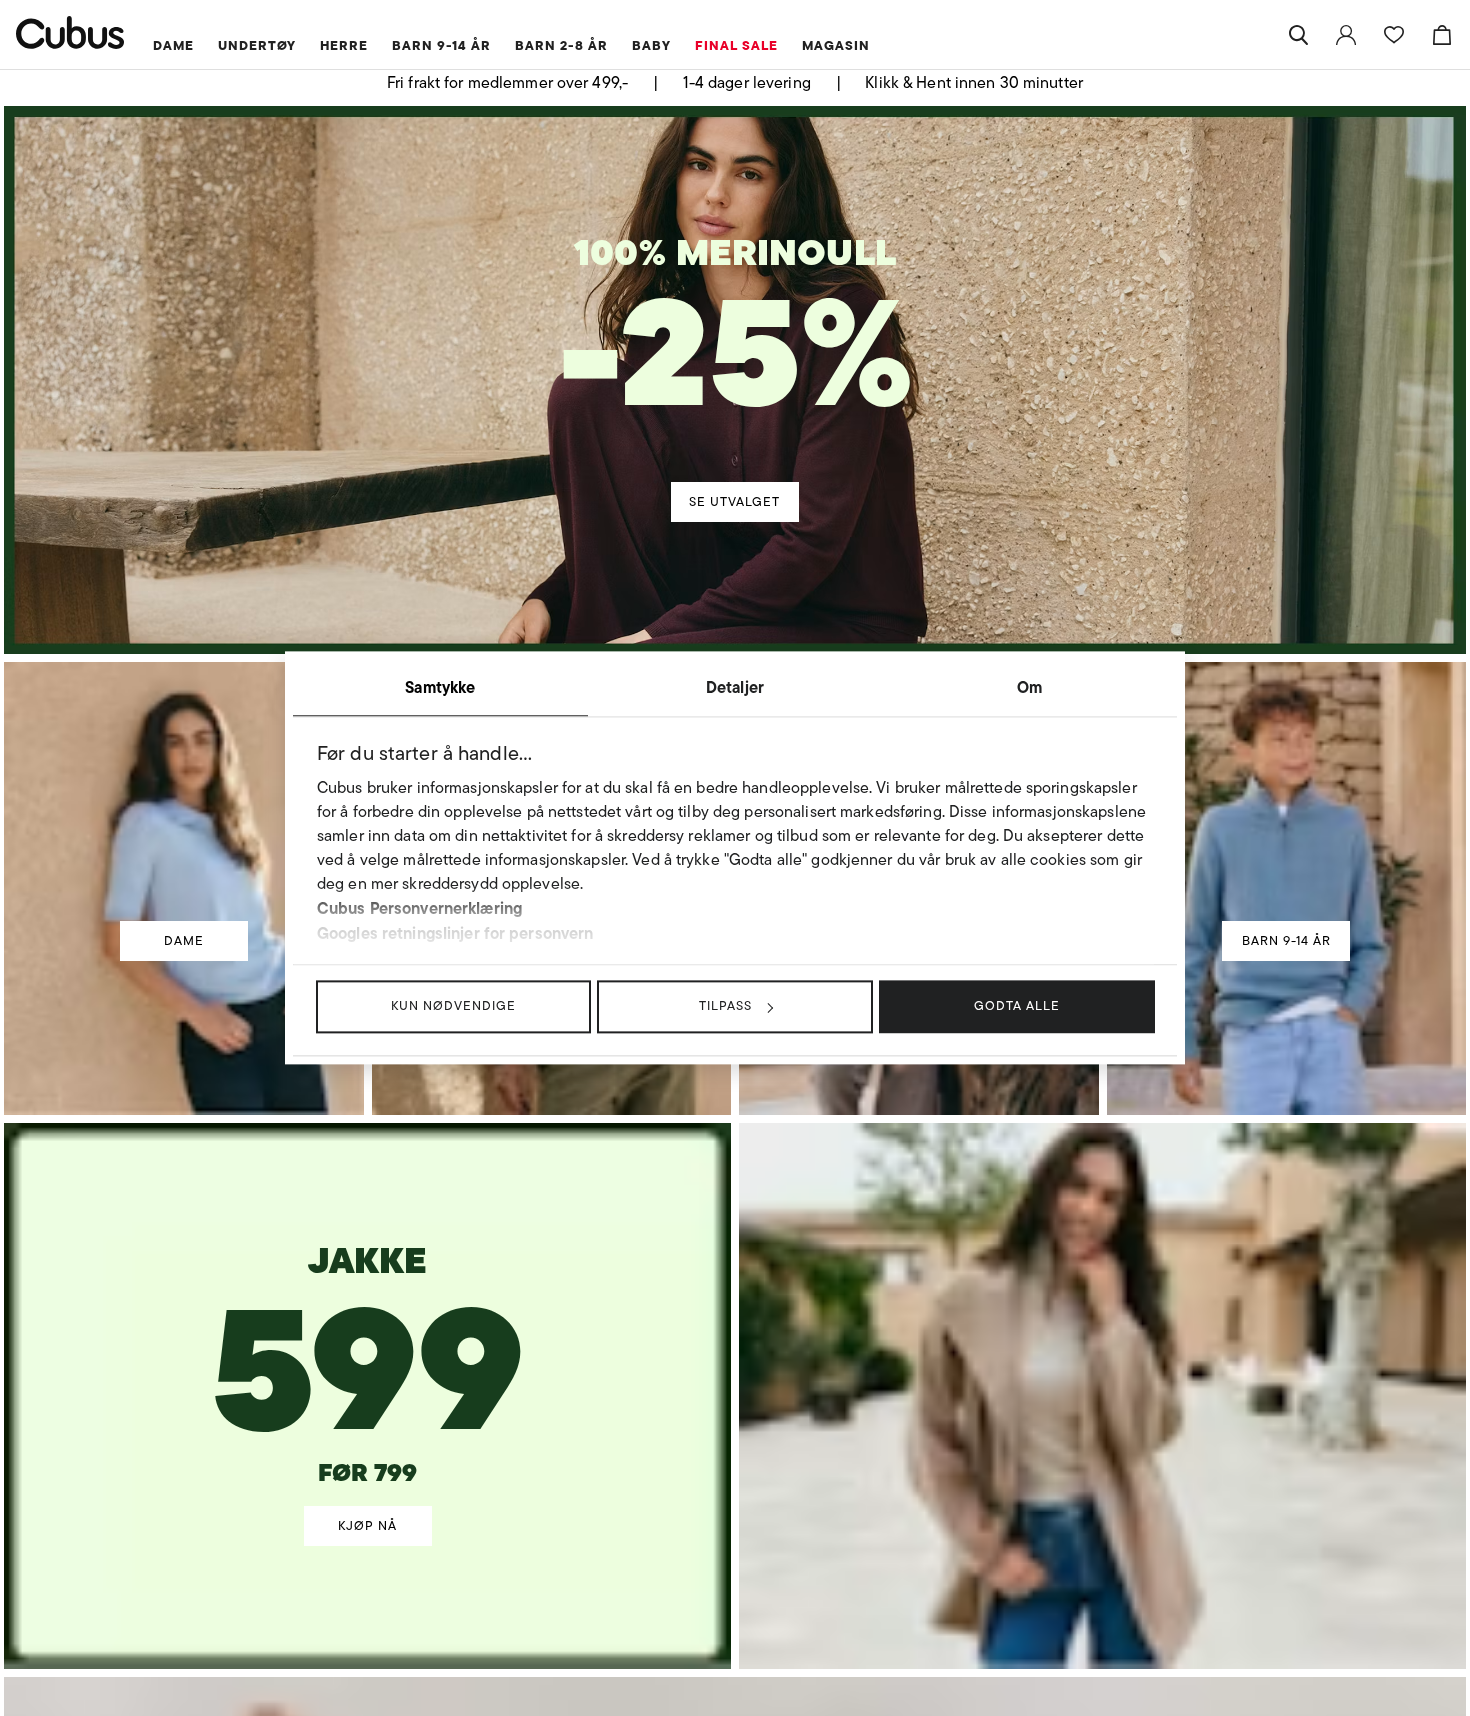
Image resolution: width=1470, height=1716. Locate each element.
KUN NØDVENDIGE (453, 1005)
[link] (1346, 35)
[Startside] (70, 32)
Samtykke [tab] (440, 687)
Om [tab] (1029, 687)
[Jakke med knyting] (368, 1331)
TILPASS (725, 1005)
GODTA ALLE (1017, 1005)
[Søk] (1298, 35)
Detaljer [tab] (735, 687)
